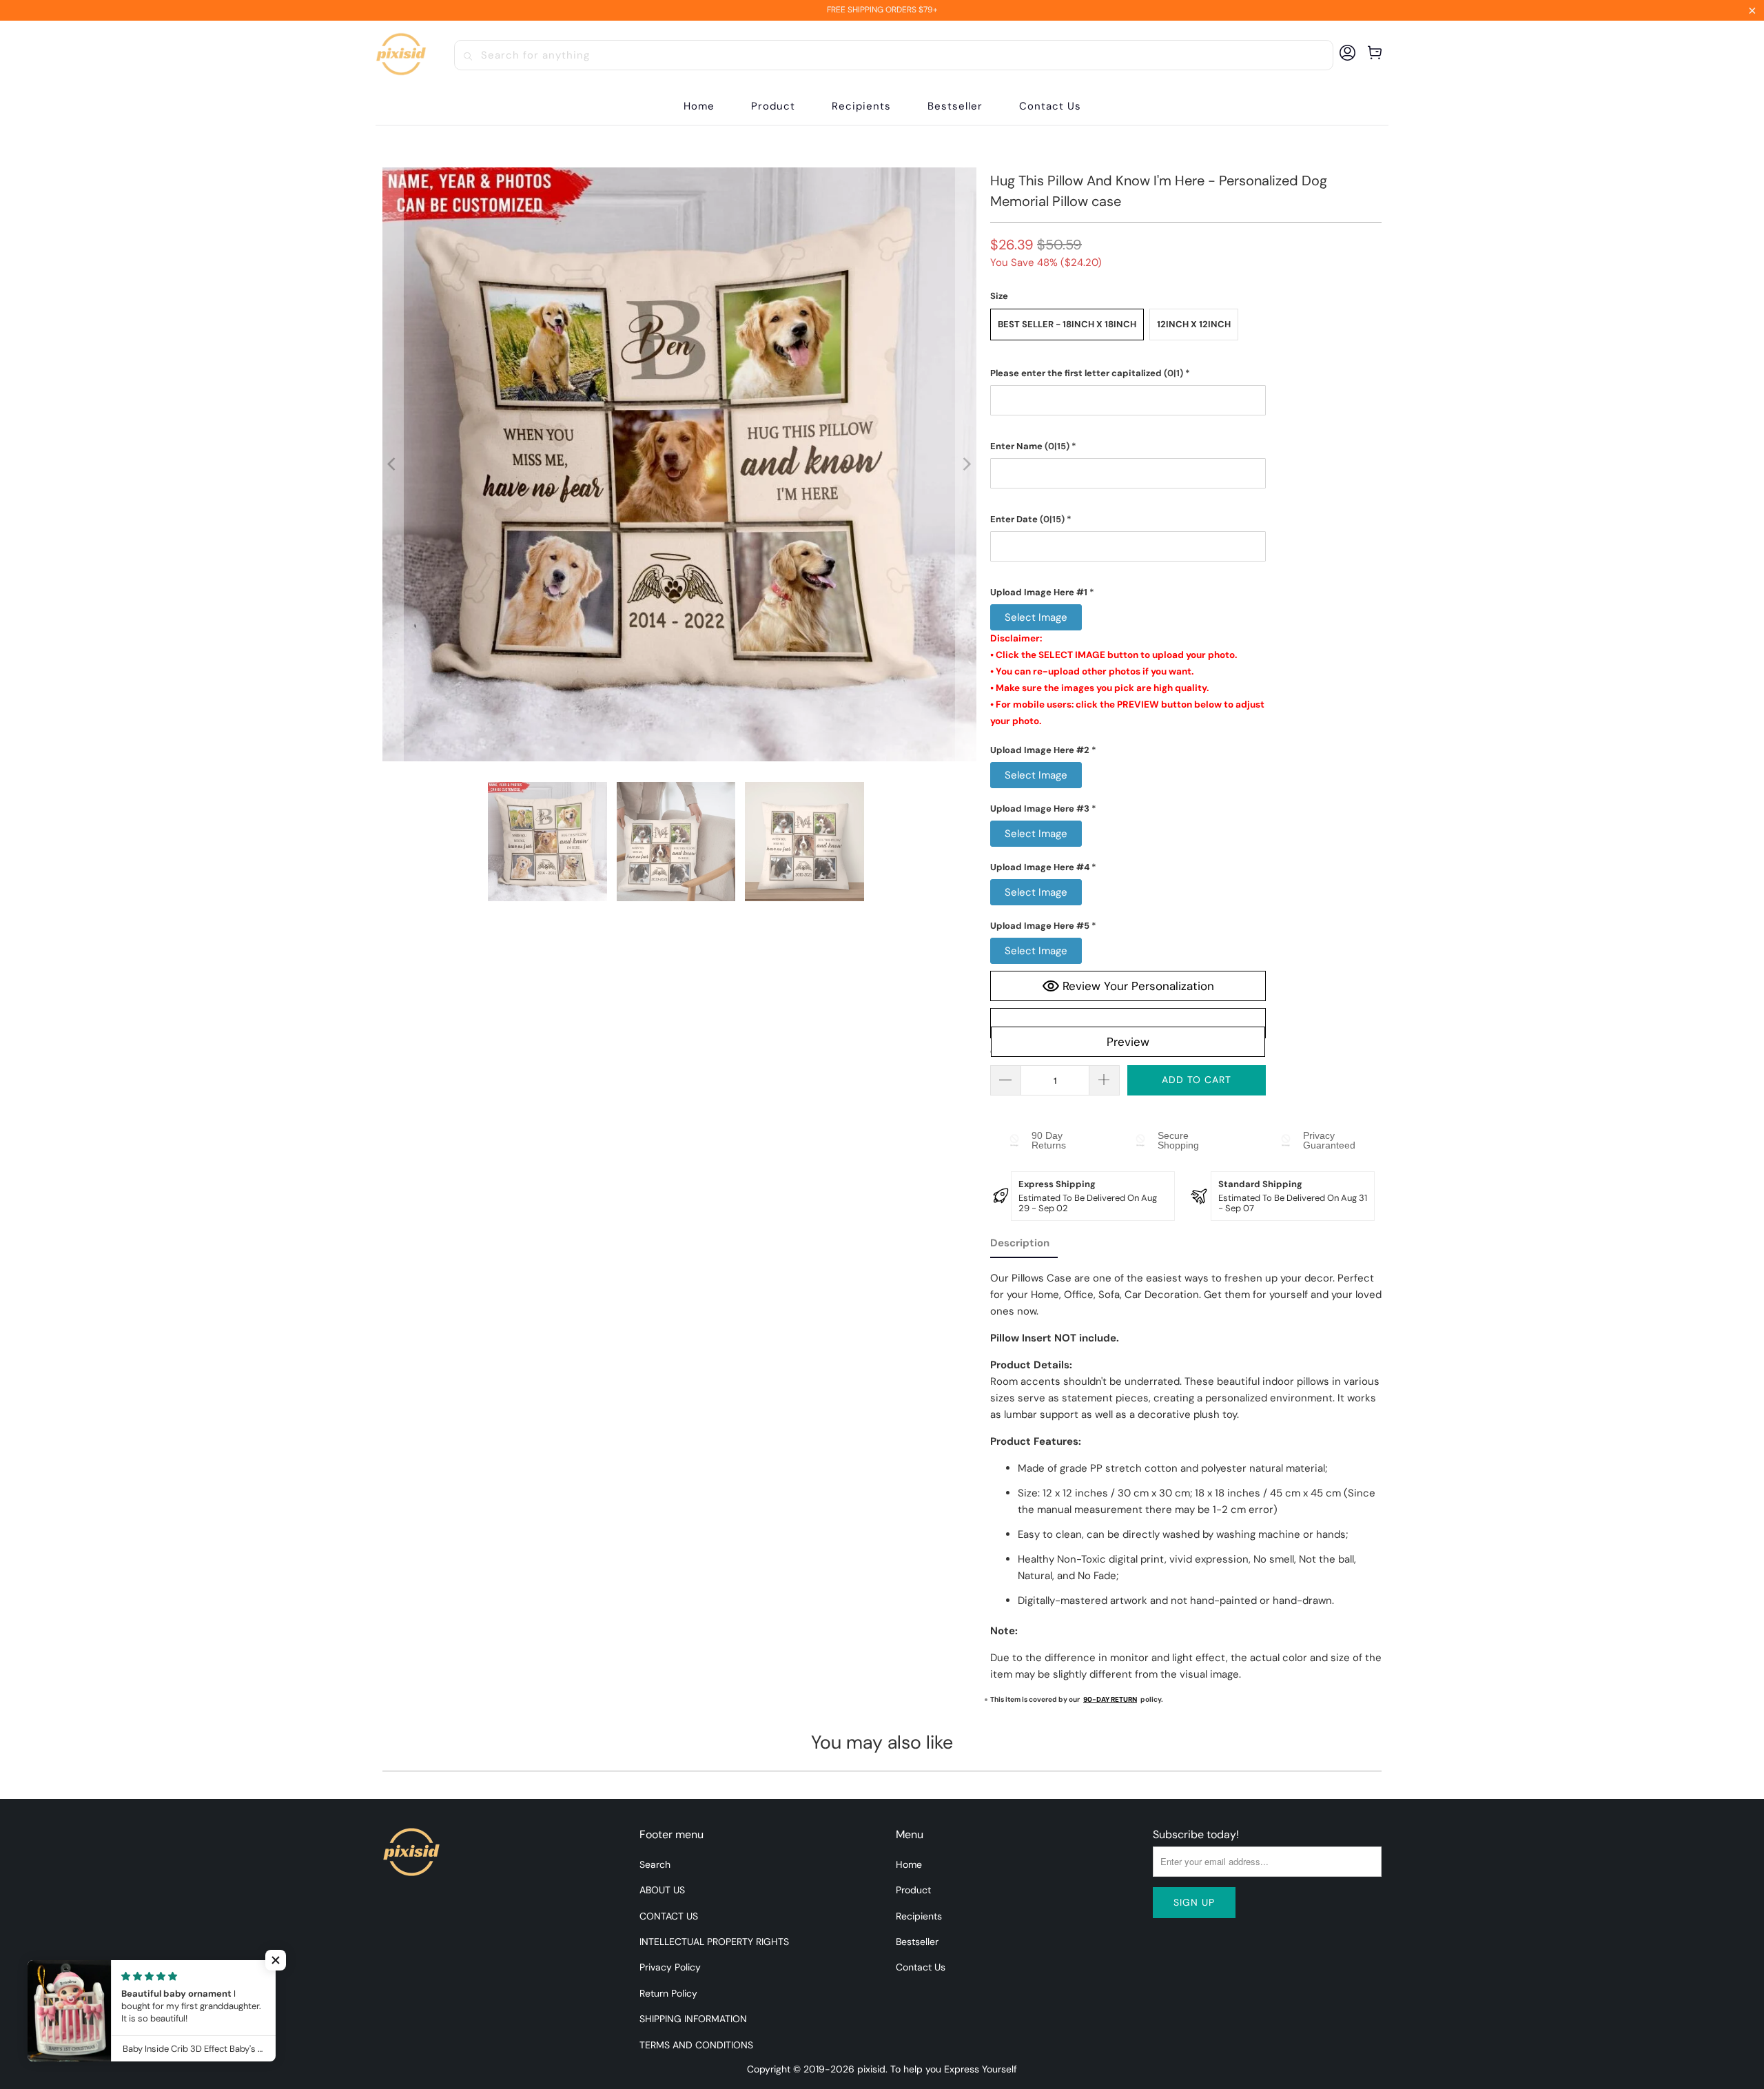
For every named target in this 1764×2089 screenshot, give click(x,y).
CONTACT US (669, 1916)
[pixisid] (401, 55)
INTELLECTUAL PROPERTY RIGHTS (714, 1942)
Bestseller (917, 1942)
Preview (1128, 1042)
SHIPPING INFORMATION (693, 2019)
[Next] (966, 464)
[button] (773, 106)
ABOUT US (662, 1890)
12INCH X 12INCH (1194, 324)
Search (655, 1864)
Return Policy (668, 1993)
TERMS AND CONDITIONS (696, 2045)
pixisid (871, 2069)
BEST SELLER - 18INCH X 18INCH (1067, 324)
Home (909, 1864)
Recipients (919, 1916)
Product (913, 1890)
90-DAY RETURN (1110, 1699)
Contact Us (921, 1967)
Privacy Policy (670, 1967)
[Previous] (393, 464)
